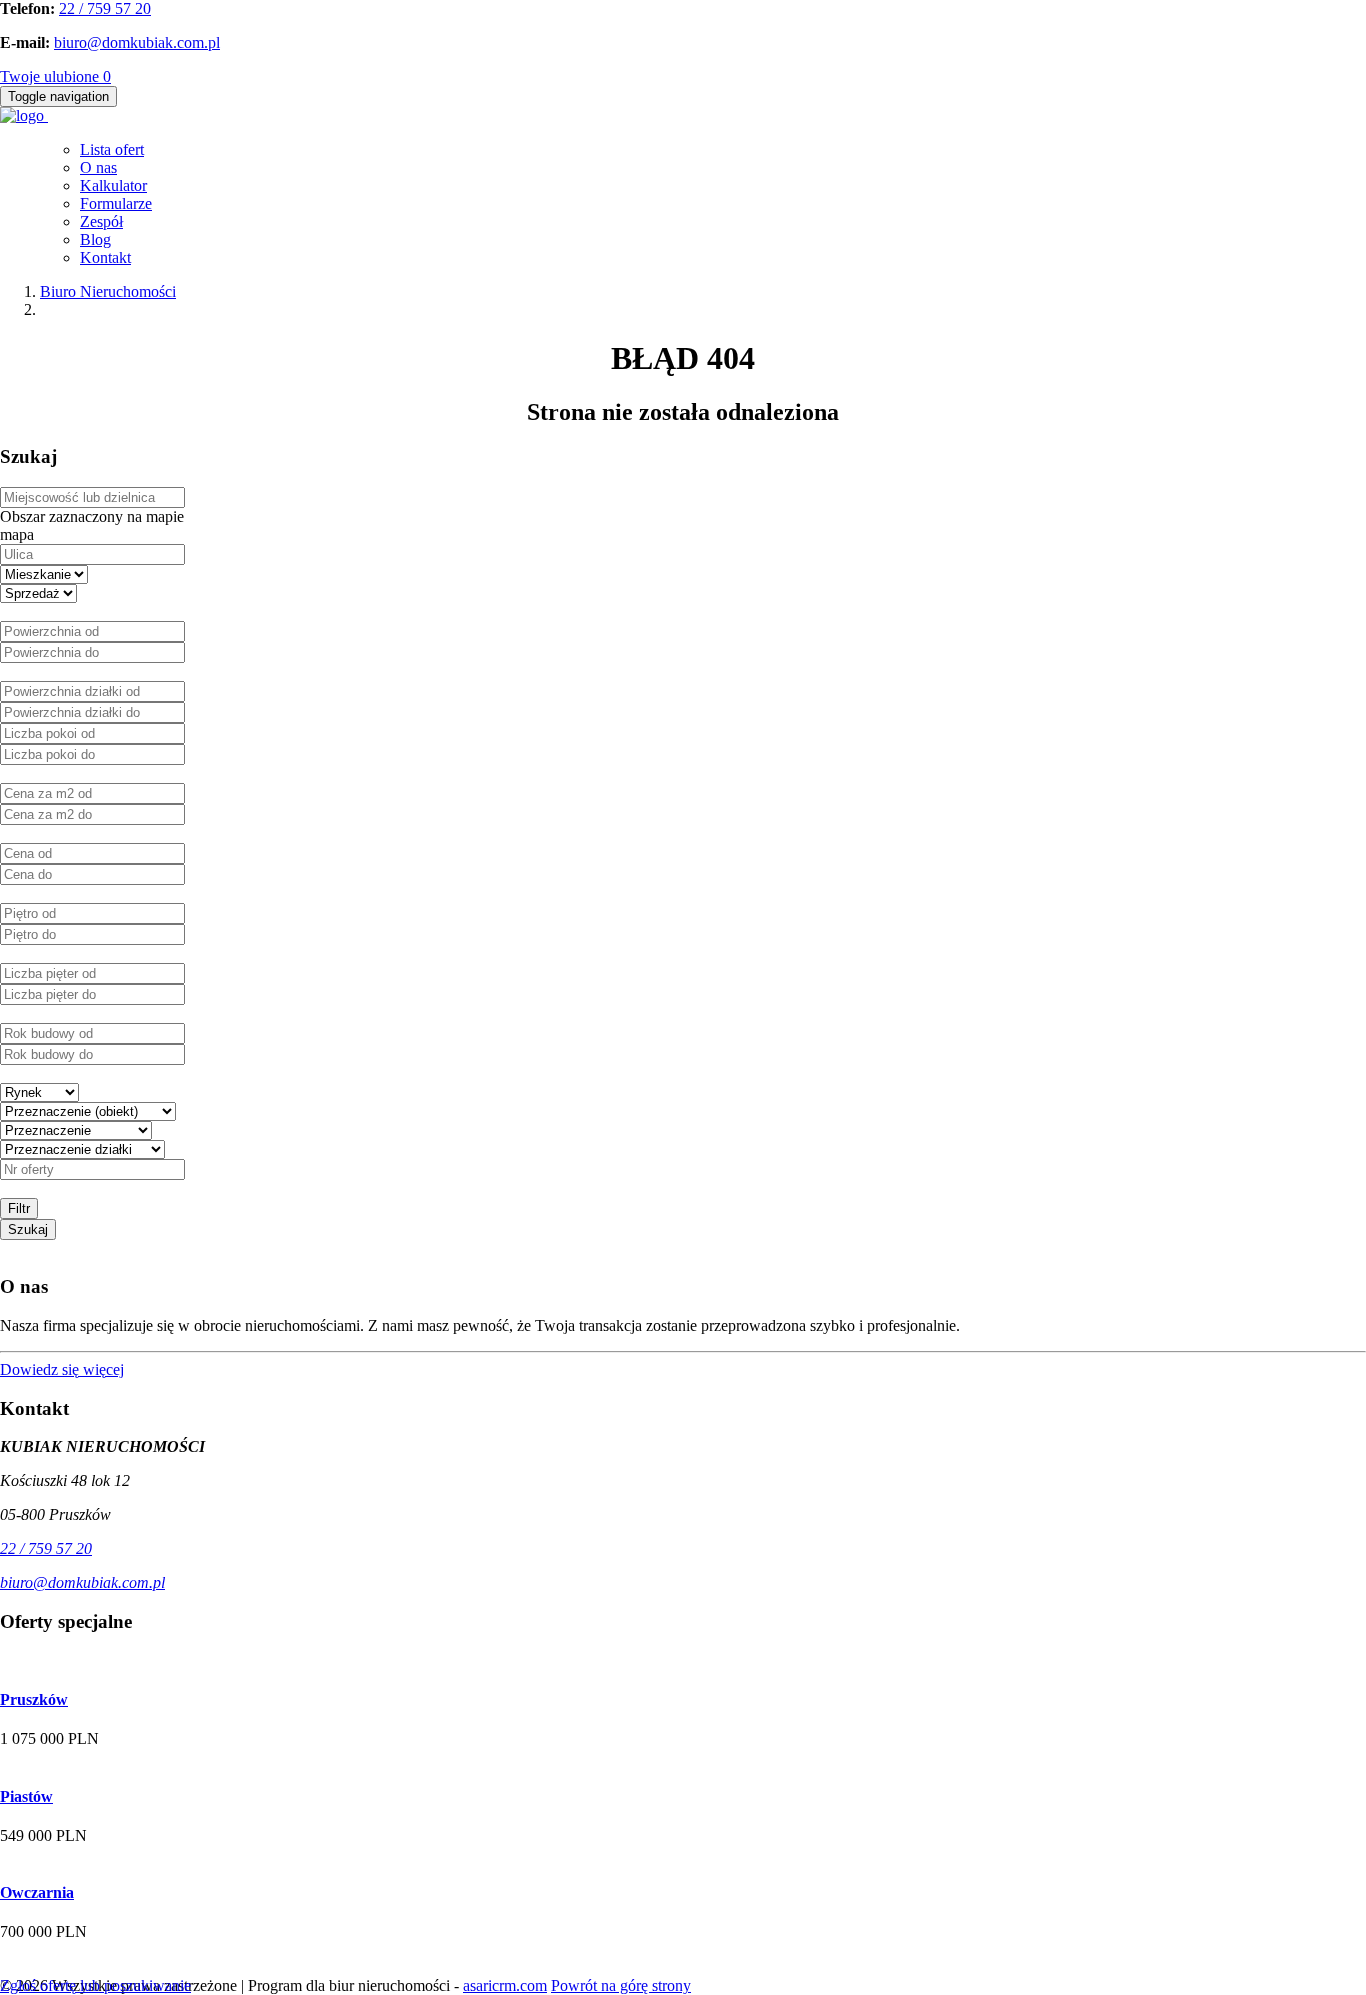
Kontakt (105, 257)
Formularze (116, 203)
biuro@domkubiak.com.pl (137, 42)
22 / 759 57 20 (105, 8)
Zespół (101, 221)
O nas (98, 167)
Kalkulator (113, 185)
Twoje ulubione (55, 76)
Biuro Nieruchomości (108, 291)
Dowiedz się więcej (62, 1369)
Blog (95, 239)
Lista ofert (112, 149)
